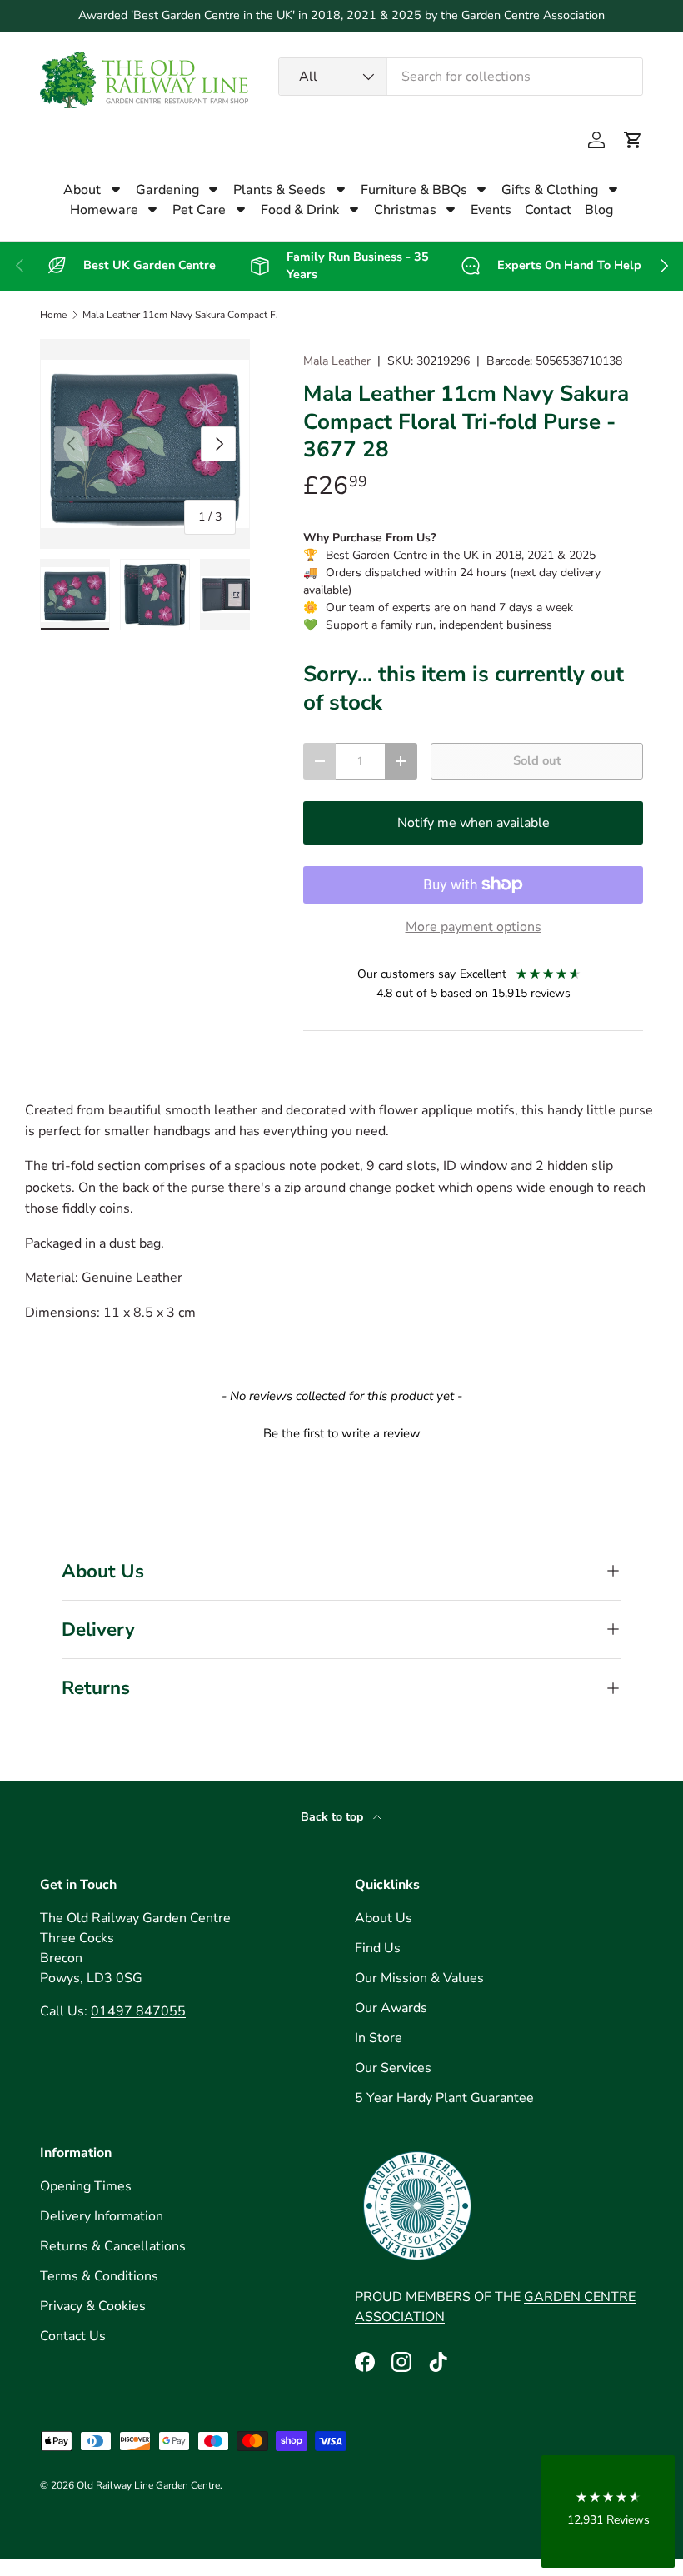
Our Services (393, 2068)
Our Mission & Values (419, 1978)
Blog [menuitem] (599, 210)
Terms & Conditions (99, 2276)
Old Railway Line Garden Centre (148, 2485)
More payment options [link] (474, 927)
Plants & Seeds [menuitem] (279, 190)
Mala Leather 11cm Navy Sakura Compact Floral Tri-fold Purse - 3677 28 (182, 315)
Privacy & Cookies (93, 2306)
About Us (384, 1918)
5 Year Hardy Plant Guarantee (444, 2098)
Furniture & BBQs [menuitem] (414, 190)
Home (53, 315)
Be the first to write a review (342, 1433)
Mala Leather (337, 361)
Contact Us (73, 2336)
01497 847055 (138, 2011)
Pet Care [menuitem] (199, 210)
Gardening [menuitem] (167, 190)
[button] (633, 140)
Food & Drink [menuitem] (300, 210)
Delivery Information (102, 2216)
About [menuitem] (82, 190)
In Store (379, 2038)
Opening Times (86, 2186)
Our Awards (391, 2008)
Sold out (537, 760)
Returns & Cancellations (113, 2246)
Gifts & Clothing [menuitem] (550, 190)
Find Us (378, 1948)
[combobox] (461, 77)
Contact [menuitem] (548, 210)
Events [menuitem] (491, 210)
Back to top (334, 1817)
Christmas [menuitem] (405, 210)
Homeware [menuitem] (104, 210)
